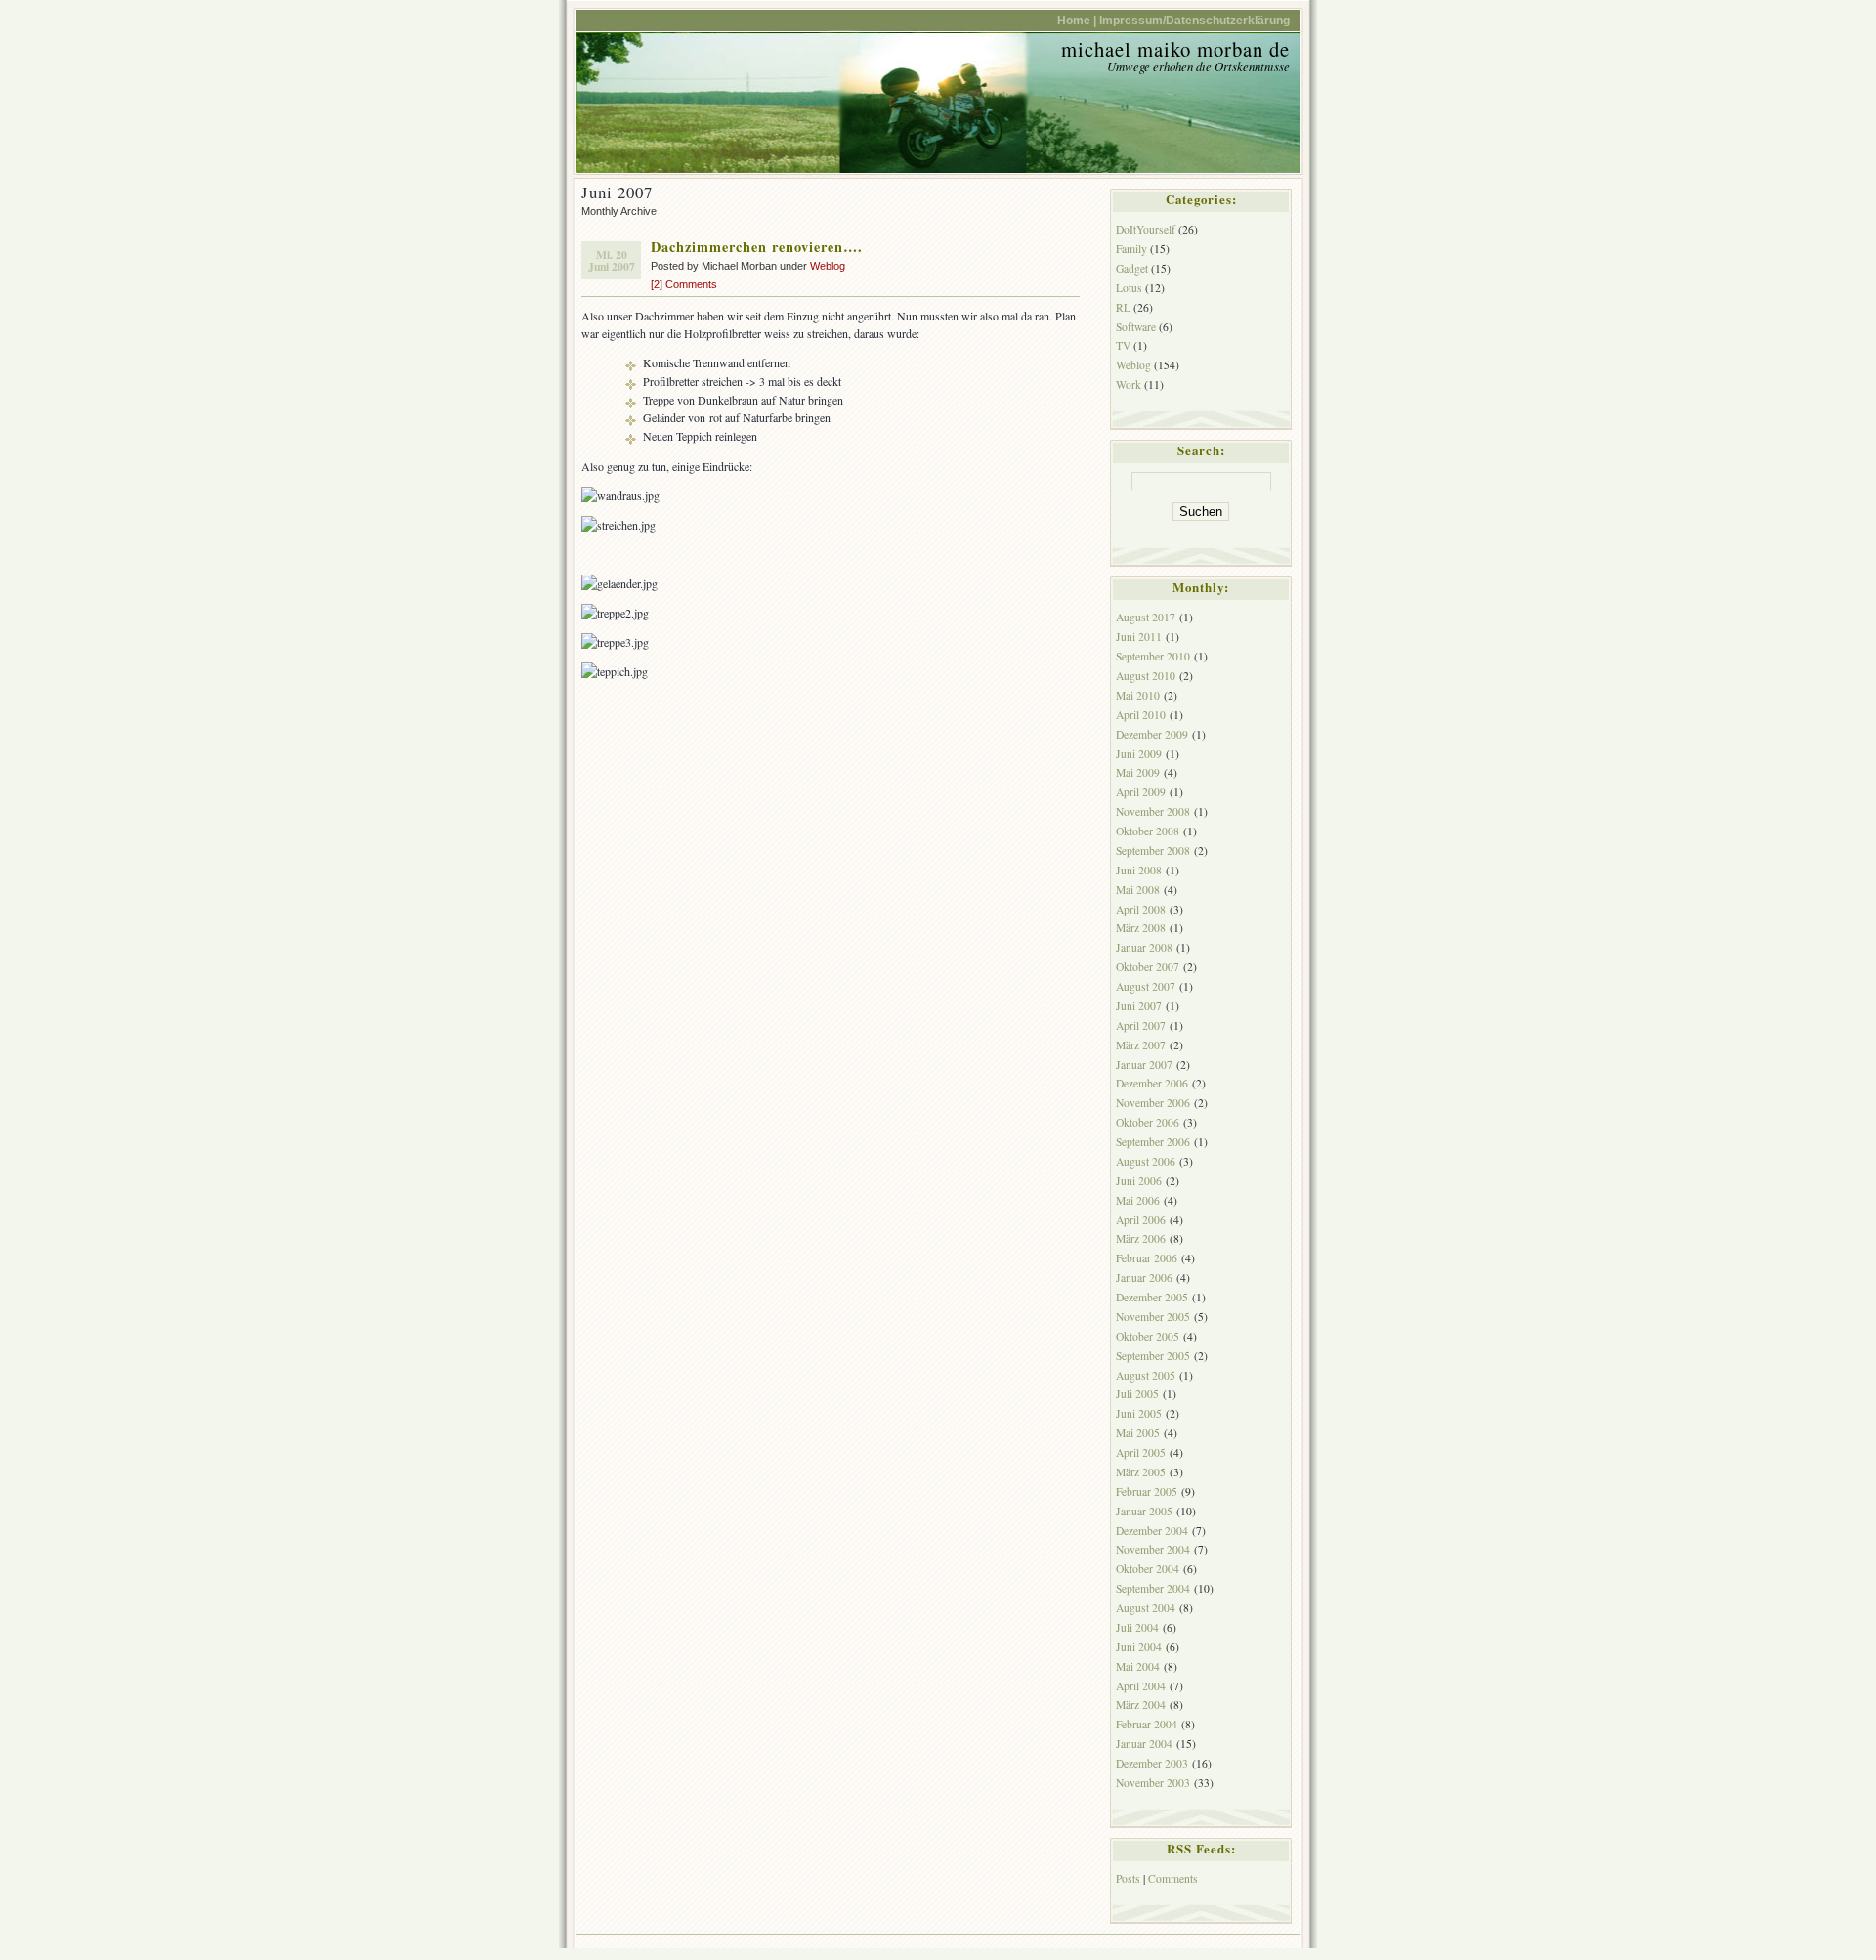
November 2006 (1153, 1103)
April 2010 (1141, 715)
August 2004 (1146, 1608)
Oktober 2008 (1148, 831)
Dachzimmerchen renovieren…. (757, 247)
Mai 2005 (1138, 1433)
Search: (1201, 450)
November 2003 (1153, 1783)
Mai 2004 (1138, 1666)
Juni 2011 (1139, 637)
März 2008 (1141, 928)
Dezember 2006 (1152, 1083)
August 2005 (1146, 1375)
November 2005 (1153, 1317)
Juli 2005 (1137, 1394)
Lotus (1129, 288)
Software (1136, 327)
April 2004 (1141, 1686)
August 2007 (1146, 986)
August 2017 (1146, 617)
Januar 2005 (1144, 1511)
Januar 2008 (1144, 947)
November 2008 (1153, 811)
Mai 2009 (1138, 772)
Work (1129, 384)
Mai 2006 (1138, 1200)
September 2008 (1153, 851)
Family (1131, 249)
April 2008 (1141, 909)
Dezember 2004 (1152, 1531)
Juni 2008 (1139, 870)
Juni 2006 (1139, 1181)
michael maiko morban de (1175, 49)
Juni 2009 (1139, 754)
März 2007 (1141, 1045)
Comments (1173, 1878)
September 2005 (1153, 1356)
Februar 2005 (1147, 1491)
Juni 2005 (1139, 1413)
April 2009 (1141, 792)
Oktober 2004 (1148, 1569)
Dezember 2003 (1152, 1763)
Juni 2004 (1139, 1647)
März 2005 (1141, 1472)
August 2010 (1146, 676)
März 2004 (1141, 1704)
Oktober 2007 (1148, 967)
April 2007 (1141, 1025)
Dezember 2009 (1152, 734)
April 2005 (1141, 1452)
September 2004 (1153, 1588)
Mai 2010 (1138, 695)
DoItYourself (1146, 229)
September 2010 (1153, 656)
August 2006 (1146, 1161)
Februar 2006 (1147, 1258)
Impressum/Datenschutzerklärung (1194, 20)
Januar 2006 (1144, 1278)
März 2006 (1141, 1238)
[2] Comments (684, 284)
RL (1123, 307)
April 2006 (1141, 1220)
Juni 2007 (1139, 1006)
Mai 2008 (1138, 890)
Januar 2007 (1144, 1065)
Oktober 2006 (1148, 1122)
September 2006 (1153, 1142)
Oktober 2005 (1148, 1336)
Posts (1128, 1878)
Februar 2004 (1147, 1724)
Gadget (1132, 268)
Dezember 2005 (1152, 1297)
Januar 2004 (1144, 1744)
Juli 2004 (1137, 1627)
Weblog (828, 266)
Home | (1077, 20)
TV (1123, 345)
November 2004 (1153, 1549)
